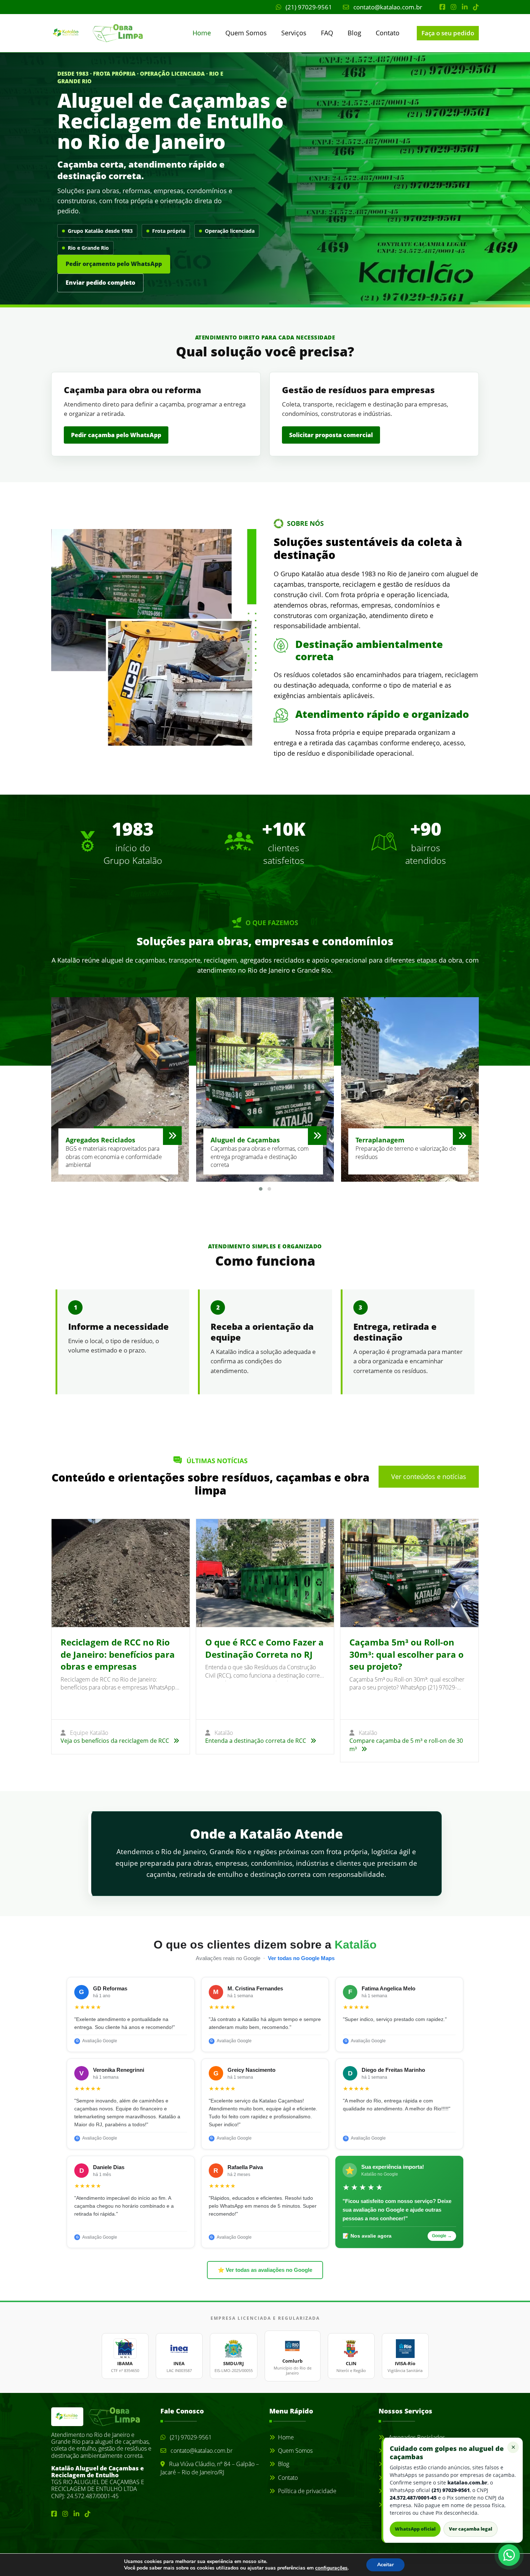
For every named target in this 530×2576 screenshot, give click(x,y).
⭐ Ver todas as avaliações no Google (265, 2270)
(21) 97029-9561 (308, 7)
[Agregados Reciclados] (172, 1136)
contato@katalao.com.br (387, 7)
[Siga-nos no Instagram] (454, 7)
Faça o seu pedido (448, 33)
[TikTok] (476, 7)
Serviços (294, 33)
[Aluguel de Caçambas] (317, 1136)
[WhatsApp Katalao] (509, 2555)
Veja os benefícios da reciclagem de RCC (116, 1741)
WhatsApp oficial (415, 2529)
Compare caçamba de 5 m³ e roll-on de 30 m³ (406, 1745)
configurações (331, 2568)
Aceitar (385, 2565)
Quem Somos (246, 33)
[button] (261, 1189)
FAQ (327, 33)
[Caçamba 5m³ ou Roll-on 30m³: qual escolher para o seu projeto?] (409, 1573)
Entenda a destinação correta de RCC (256, 1741)
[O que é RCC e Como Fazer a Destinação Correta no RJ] (265, 1573)
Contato (388, 33)
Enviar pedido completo (100, 283)
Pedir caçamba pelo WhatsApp (116, 435)
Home (202, 33)
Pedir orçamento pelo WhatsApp (114, 264)
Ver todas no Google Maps (301, 1958)
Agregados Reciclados (416, 2437)
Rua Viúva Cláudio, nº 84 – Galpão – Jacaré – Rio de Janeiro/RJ (210, 2468)
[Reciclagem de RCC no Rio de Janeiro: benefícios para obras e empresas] (121, 1573)
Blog (354, 33)
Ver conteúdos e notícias (429, 1476)
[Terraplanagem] (462, 1136)
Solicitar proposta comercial (331, 435)
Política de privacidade (307, 2491)
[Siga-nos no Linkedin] (465, 7)
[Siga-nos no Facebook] (442, 7)
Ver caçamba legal (471, 2529)
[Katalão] (83, 33)
